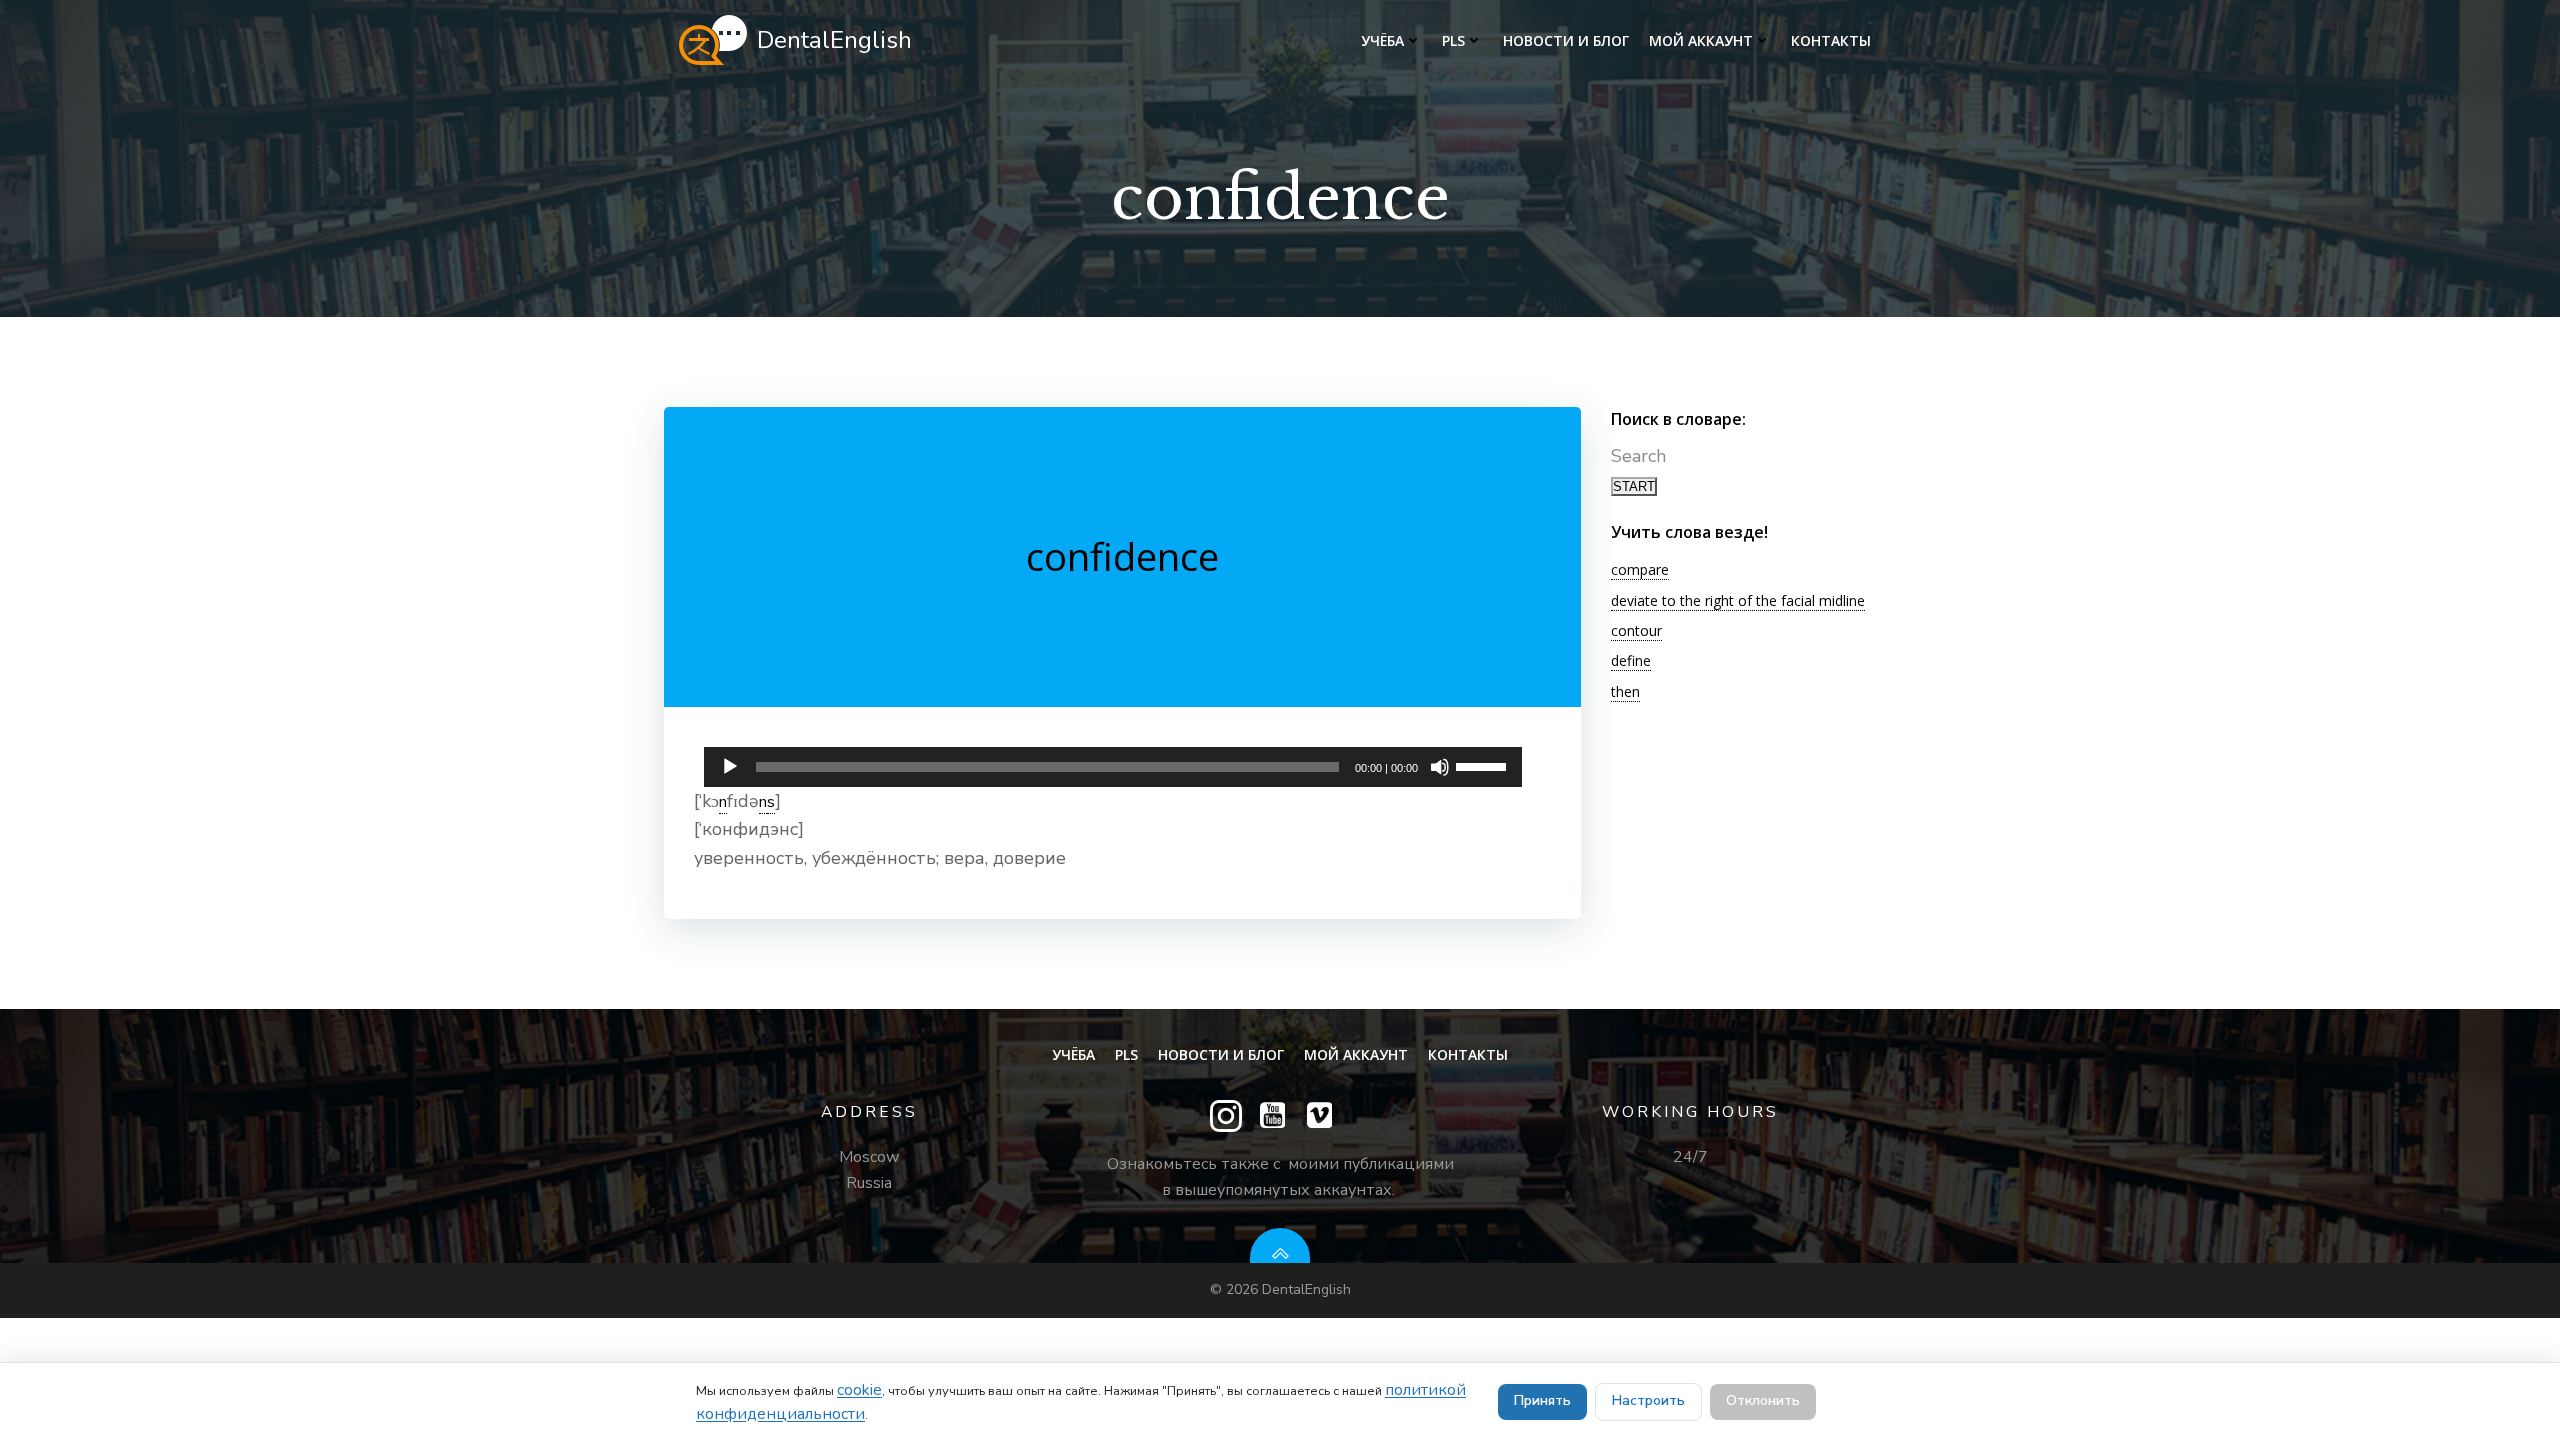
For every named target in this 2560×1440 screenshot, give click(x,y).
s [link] (771, 802)
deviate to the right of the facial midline (1738, 600)
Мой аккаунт (1701, 40)
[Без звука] (1440, 767)
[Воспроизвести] (730, 767)
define (1631, 660)
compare (1640, 569)
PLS (1453, 40)
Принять (1542, 1400)
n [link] (723, 802)
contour (1636, 630)
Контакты (1831, 40)
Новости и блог (1566, 40)
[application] (1113, 762)
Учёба (1382, 40)
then (1625, 691)
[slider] (1484, 765)
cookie (859, 1390)
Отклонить (1763, 1400)
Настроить (1648, 1400)
